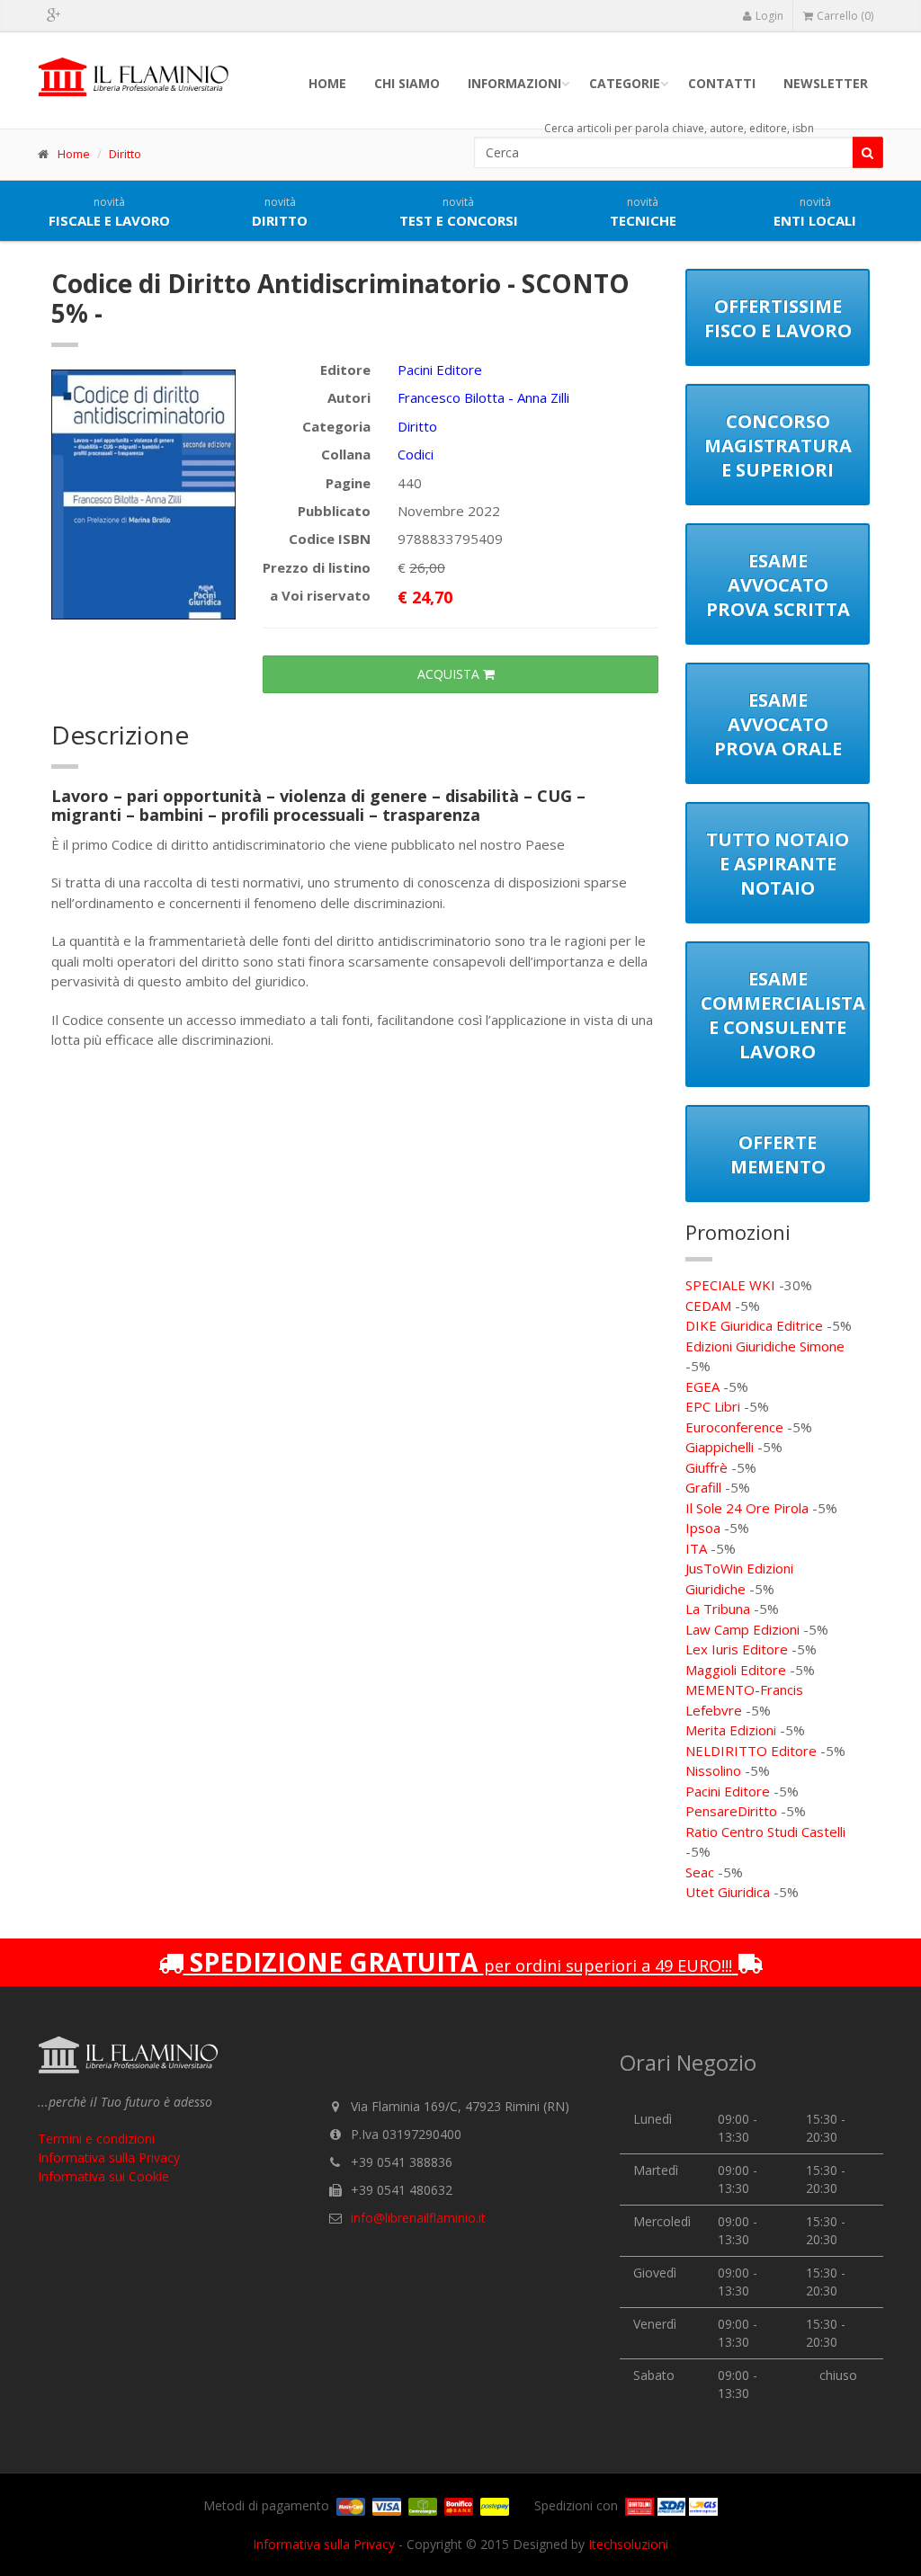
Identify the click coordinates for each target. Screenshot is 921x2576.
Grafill (703, 1487)
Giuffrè (706, 1467)
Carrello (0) (845, 16)
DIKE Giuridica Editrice (754, 1325)
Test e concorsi (459, 212)
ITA (696, 1548)
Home (327, 83)
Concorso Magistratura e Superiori (778, 446)
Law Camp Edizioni (742, 1629)
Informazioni (514, 83)
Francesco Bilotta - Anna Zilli (483, 397)
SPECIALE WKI (730, 1285)
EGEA (702, 1386)
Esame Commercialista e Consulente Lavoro (783, 1015)
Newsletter (826, 83)
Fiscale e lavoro (109, 212)
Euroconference (734, 1427)
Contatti (722, 83)
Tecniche (643, 212)
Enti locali (815, 212)
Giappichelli (720, 1447)
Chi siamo (407, 83)
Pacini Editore (440, 370)
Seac (700, 1872)
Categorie (625, 83)
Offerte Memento (778, 1154)
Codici (416, 454)
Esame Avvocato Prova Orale (778, 724)
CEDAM (708, 1306)
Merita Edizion (729, 1730)
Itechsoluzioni (628, 2544)
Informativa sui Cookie (103, 2176)
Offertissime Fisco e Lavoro (778, 318)
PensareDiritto (731, 1811)
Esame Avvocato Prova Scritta (778, 585)
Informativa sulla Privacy (109, 2157)
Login (769, 16)
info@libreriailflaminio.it (418, 2218)
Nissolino (713, 1770)
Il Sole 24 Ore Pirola (747, 1508)
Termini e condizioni (96, 2139)
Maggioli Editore (736, 1670)
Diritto (125, 154)
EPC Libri (713, 1406)
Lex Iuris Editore (737, 1649)
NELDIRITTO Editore (751, 1751)
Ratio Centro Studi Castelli (765, 1832)
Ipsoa (703, 1528)
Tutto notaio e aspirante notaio (778, 864)
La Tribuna (718, 1609)
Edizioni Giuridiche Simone (765, 1346)
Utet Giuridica (728, 1892)
